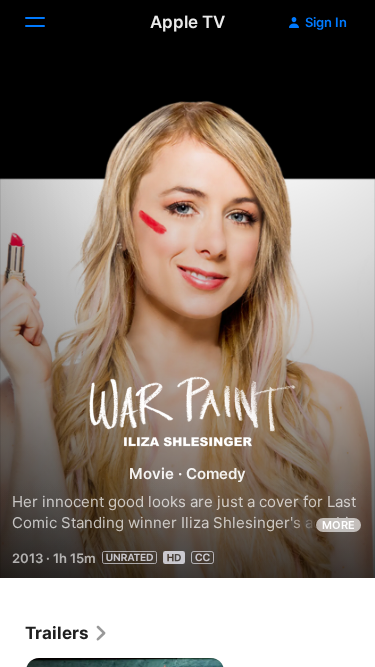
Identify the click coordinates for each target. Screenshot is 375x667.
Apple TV (187, 22)
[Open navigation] (47, 22)
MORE (338, 525)
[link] (67, 633)
